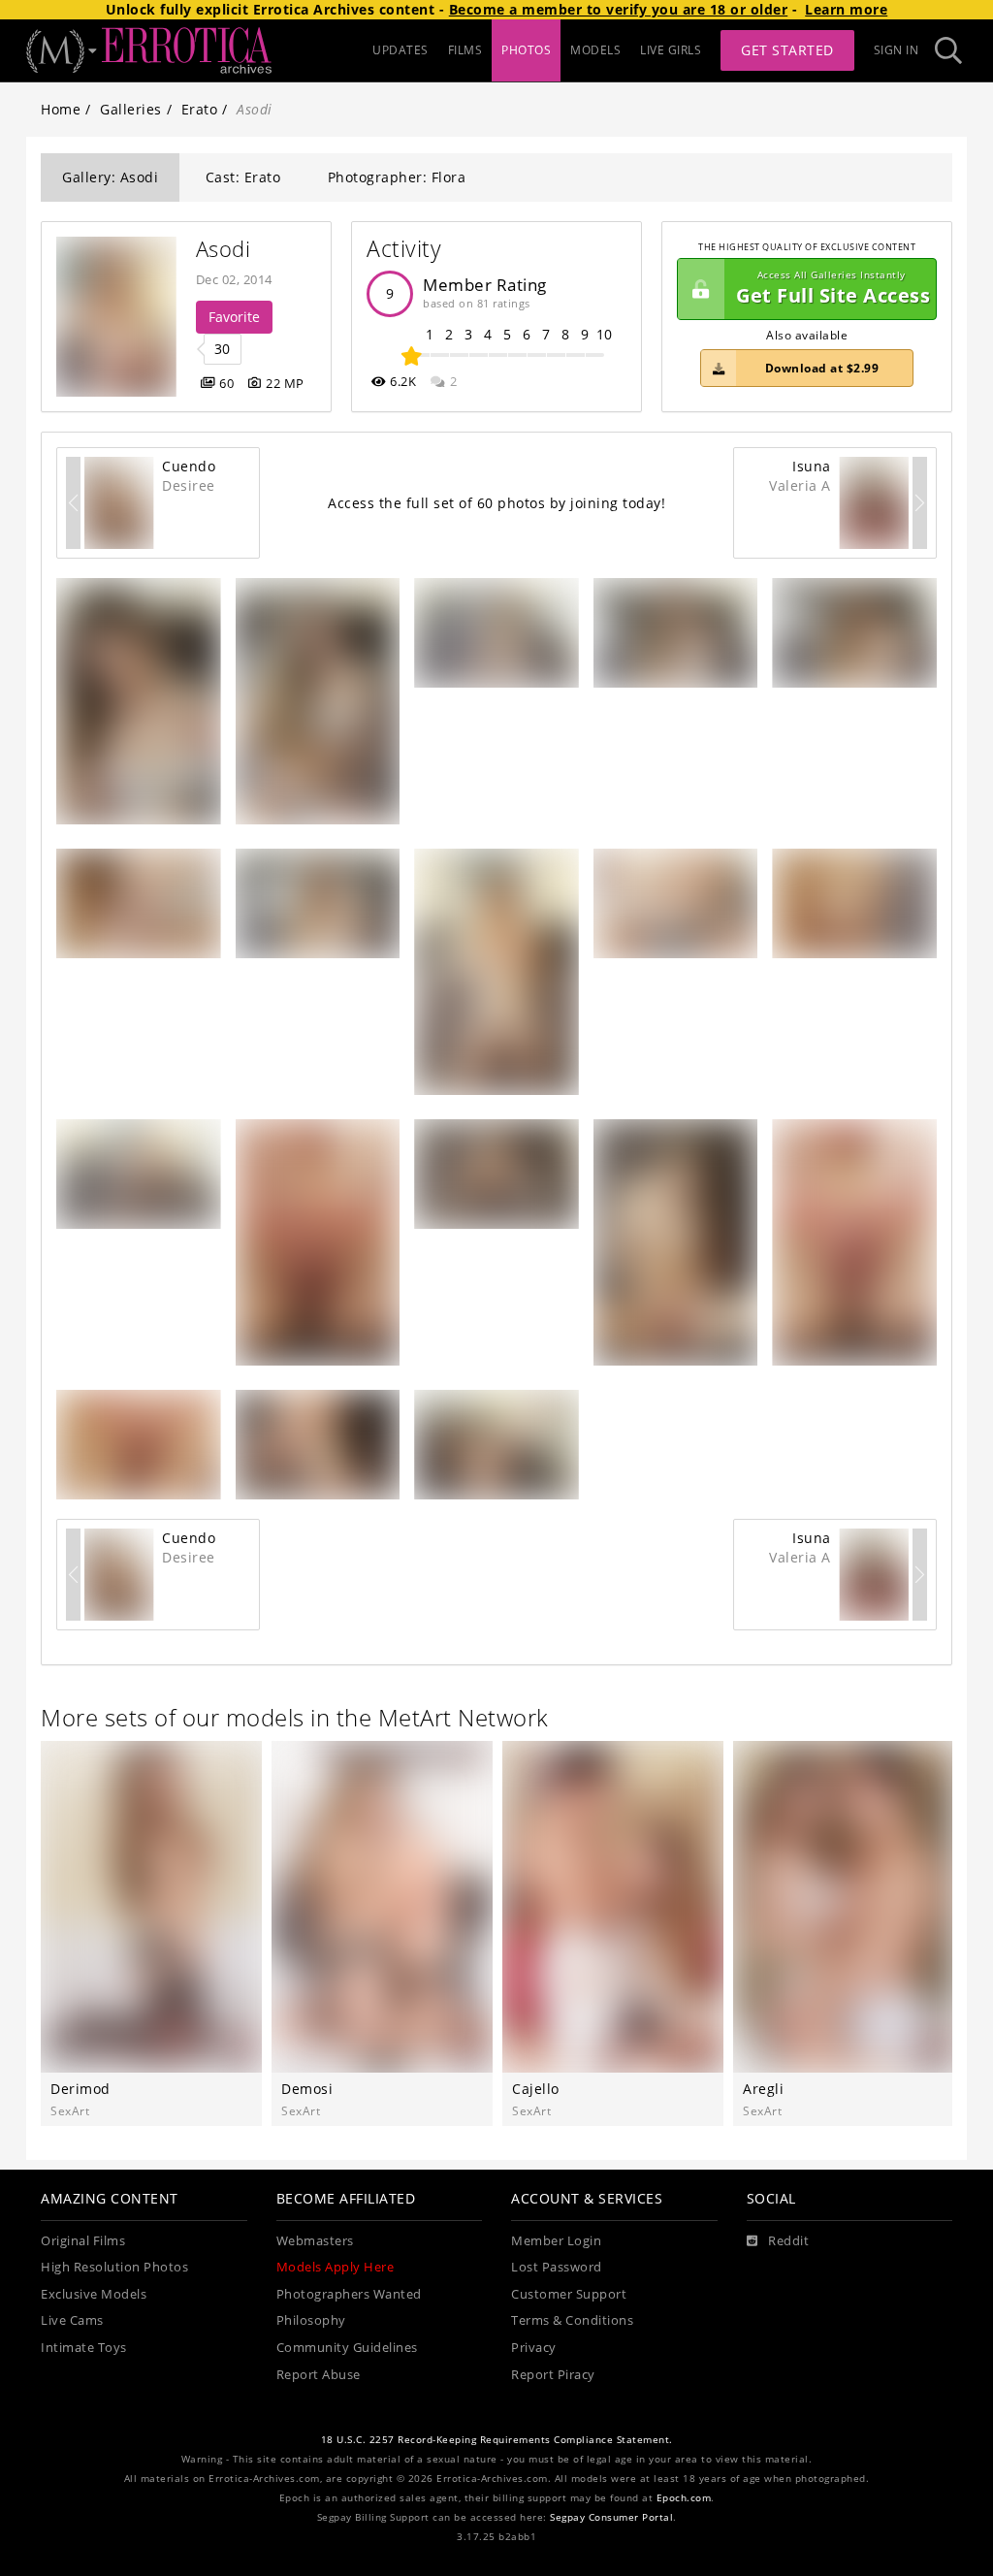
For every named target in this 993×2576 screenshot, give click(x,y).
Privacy (534, 2348)
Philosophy (311, 2320)
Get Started (787, 50)
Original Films (83, 2241)
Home (61, 109)
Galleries (131, 109)
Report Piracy (553, 2375)
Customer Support (569, 2294)
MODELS (595, 50)
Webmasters (315, 2241)
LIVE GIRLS (671, 50)
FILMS (465, 50)
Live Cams (72, 2320)
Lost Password (557, 2267)
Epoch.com (684, 2498)
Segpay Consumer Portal (611, 2517)
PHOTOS (526, 50)
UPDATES (400, 50)
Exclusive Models (94, 2294)
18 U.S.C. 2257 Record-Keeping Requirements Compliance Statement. (497, 2440)
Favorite (234, 317)
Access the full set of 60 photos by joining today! (496, 503)
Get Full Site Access (833, 289)
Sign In (897, 50)
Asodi (224, 249)
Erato (200, 109)
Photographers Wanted (349, 2294)
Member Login (556, 2241)
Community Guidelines (347, 2348)
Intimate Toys (84, 2348)
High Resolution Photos (114, 2267)
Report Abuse (319, 2375)
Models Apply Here (336, 2267)
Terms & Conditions (572, 2320)
